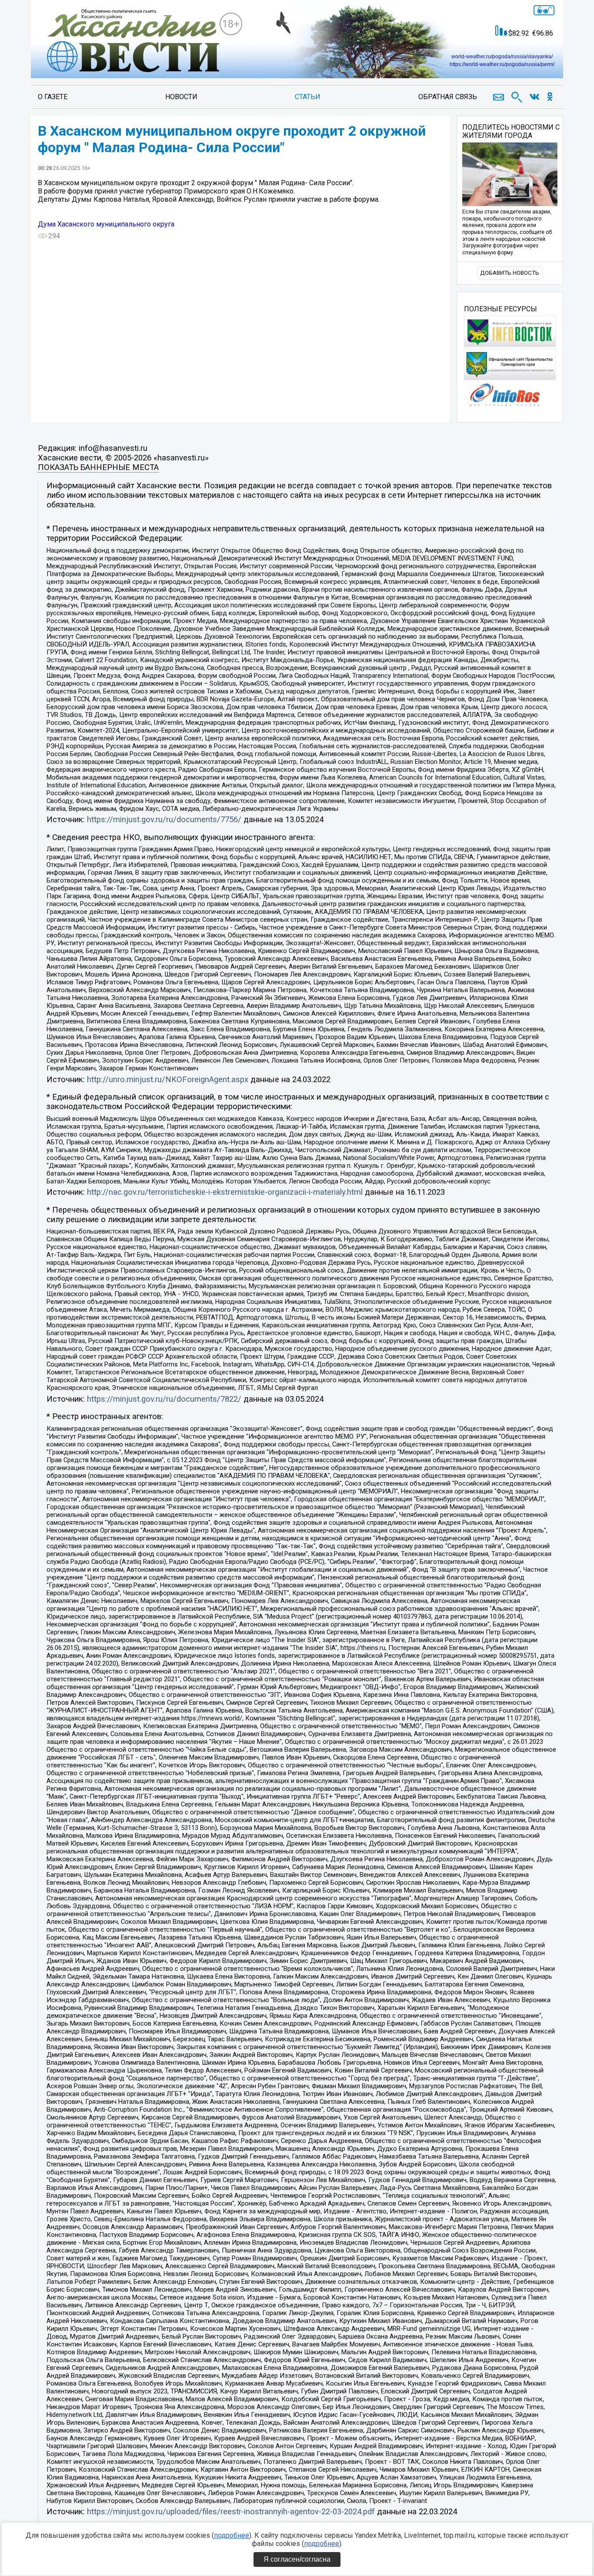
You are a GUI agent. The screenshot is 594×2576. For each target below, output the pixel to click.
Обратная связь (448, 97)
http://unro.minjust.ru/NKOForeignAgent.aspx (168, 1080)
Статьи (308, 97)
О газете (53, 97)
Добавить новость (510, 273)
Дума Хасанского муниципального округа (106, 224)
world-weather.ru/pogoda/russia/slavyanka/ (502, 57)
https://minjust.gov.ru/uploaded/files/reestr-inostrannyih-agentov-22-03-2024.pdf (231, 2512)
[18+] (133, 41)
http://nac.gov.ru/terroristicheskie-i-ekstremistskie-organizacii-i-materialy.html (225, 1192)
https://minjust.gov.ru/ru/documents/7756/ (164, 820)
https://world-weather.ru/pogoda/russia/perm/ (502, 64)
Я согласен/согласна (297, 2559)
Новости (181, 97)
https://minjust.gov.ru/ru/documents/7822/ (164, 1399)
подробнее (232, 2535)
